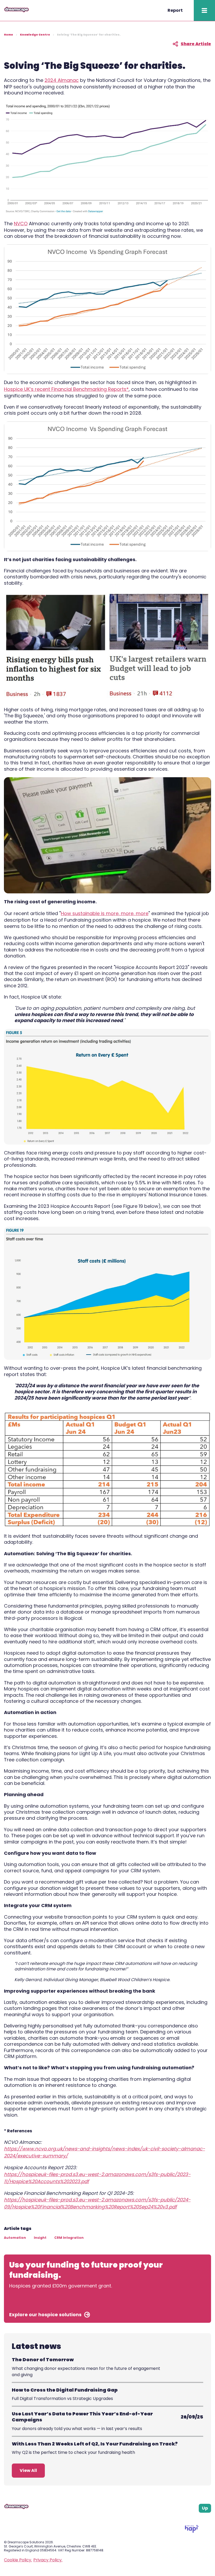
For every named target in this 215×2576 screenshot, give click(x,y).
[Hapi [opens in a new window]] (192, 2531)
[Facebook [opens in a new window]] (190, 2519)
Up (205, 2508)
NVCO (21, 224)
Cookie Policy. (18, 2560)
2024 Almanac (62, 80)
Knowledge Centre (35, 35)
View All (28, 2470)
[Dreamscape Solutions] (17, 11)
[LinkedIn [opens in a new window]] (203, 2519)
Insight (40, 2238)
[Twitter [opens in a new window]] (209, 2519)
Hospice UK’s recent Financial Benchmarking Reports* (66, 389)
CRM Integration (69, 2238)
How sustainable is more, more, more (105, 913)
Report (175, 10)
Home (9, 35)
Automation (15, 2238)
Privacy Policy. (48, 2560)
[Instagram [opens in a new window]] (196, 2519)
